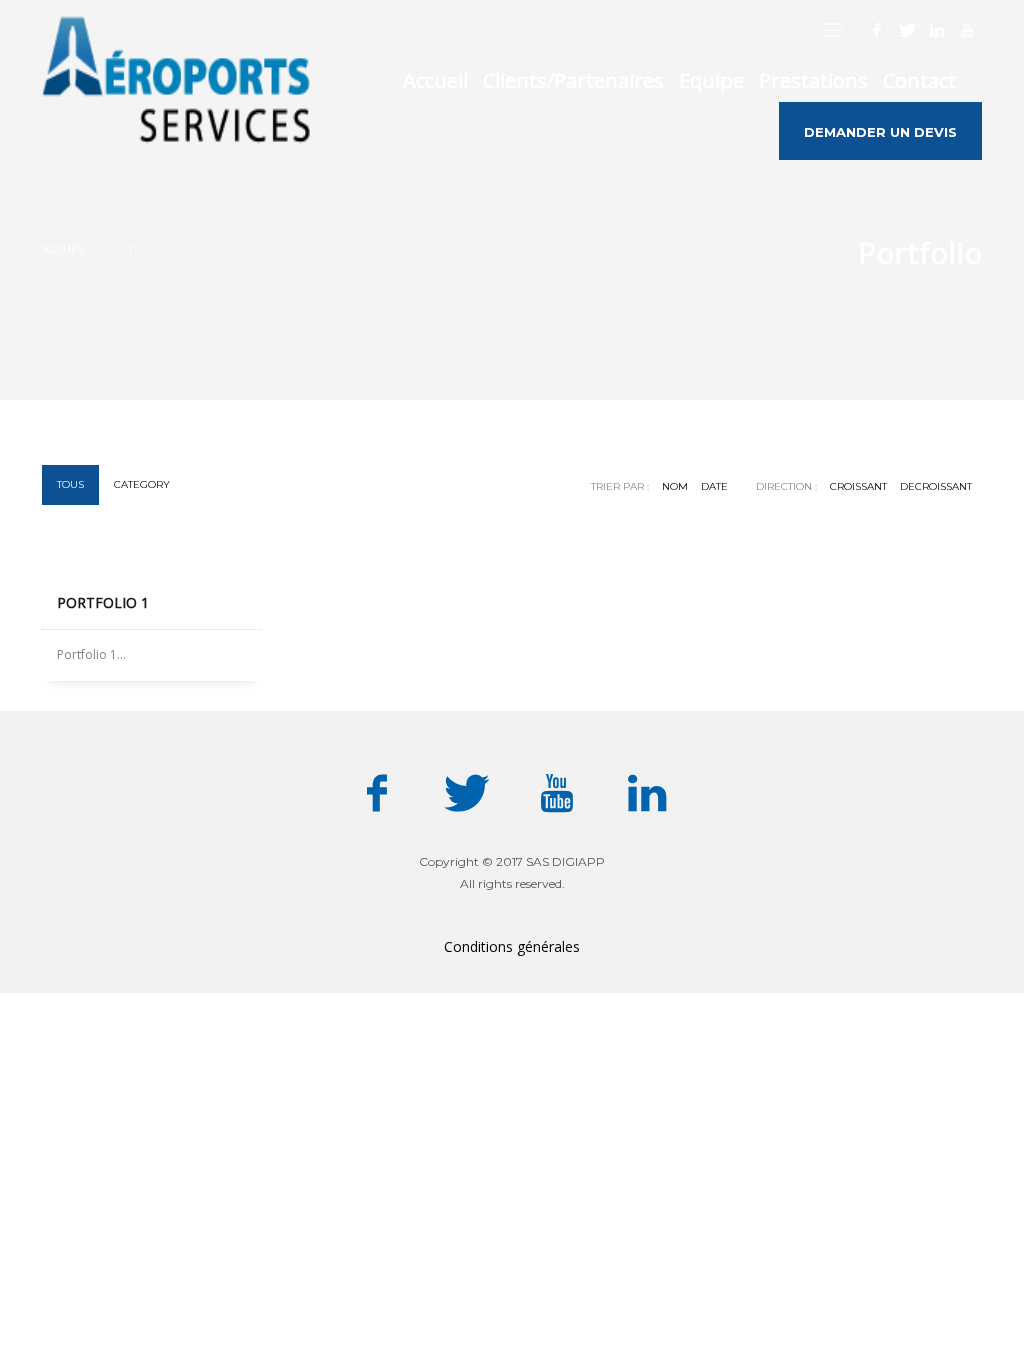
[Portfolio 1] (152, 566)
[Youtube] (967, 30)
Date (714, 486)
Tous (70, 484)
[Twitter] (907, 30)
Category (142, 484)
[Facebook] (877, 30)
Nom (675, 486)
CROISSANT (858, 486)
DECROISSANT (936, 486)
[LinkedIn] (937, 30)
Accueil (64, 248)
